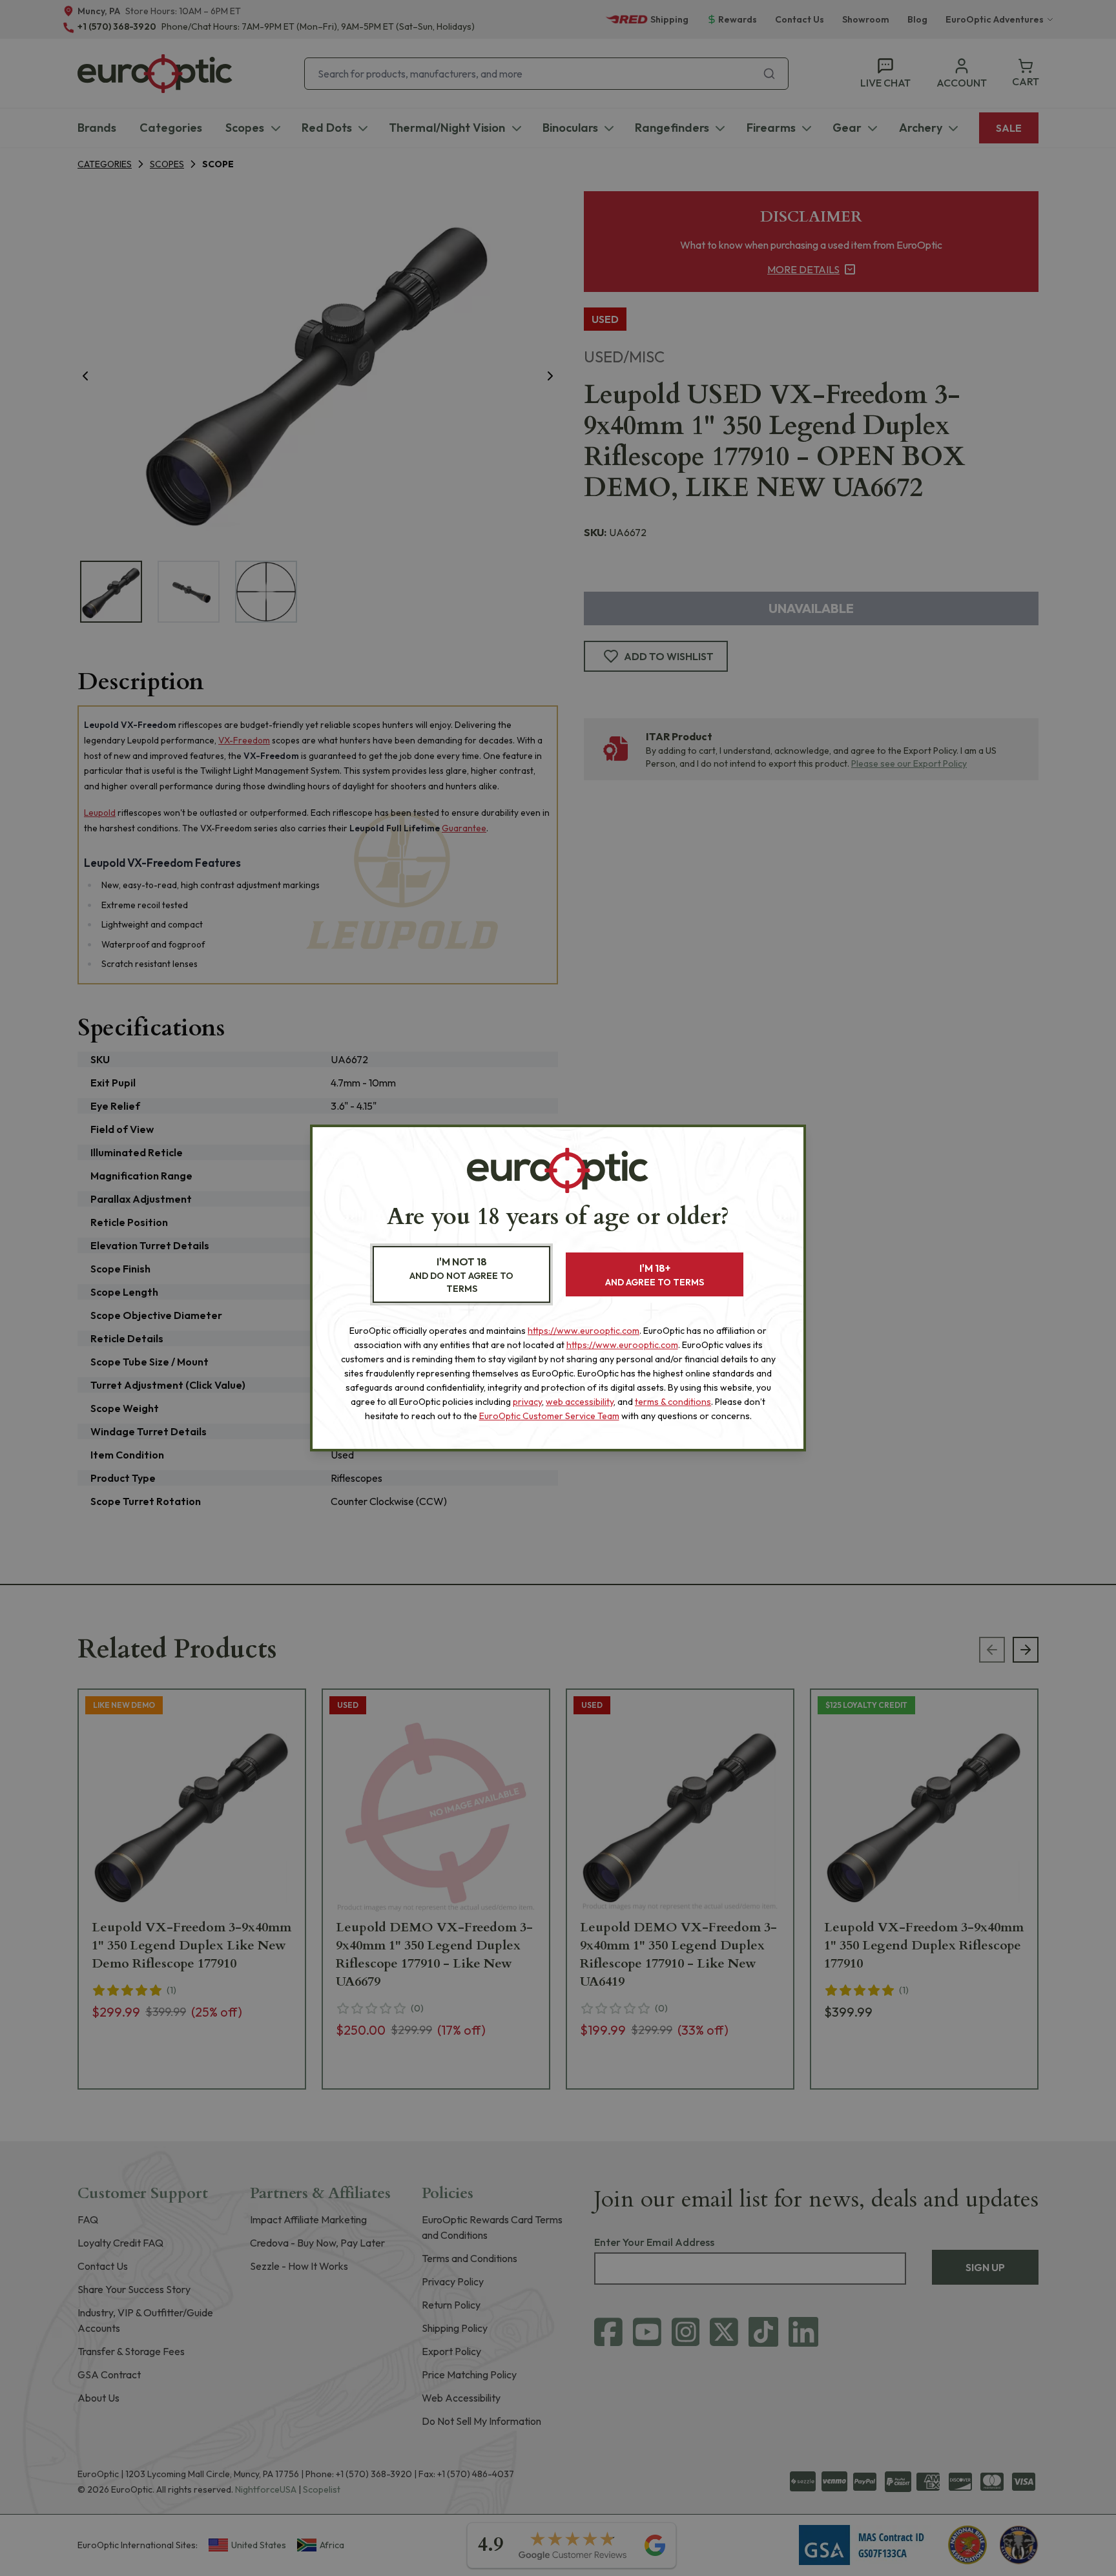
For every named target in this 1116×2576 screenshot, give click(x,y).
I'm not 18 (461, 1275)
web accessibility (580, 1402)
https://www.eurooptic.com (584, 1331)
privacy (527, 1402)
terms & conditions (673, 1402)
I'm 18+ (655, 1275)
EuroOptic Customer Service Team (549, 1416)
